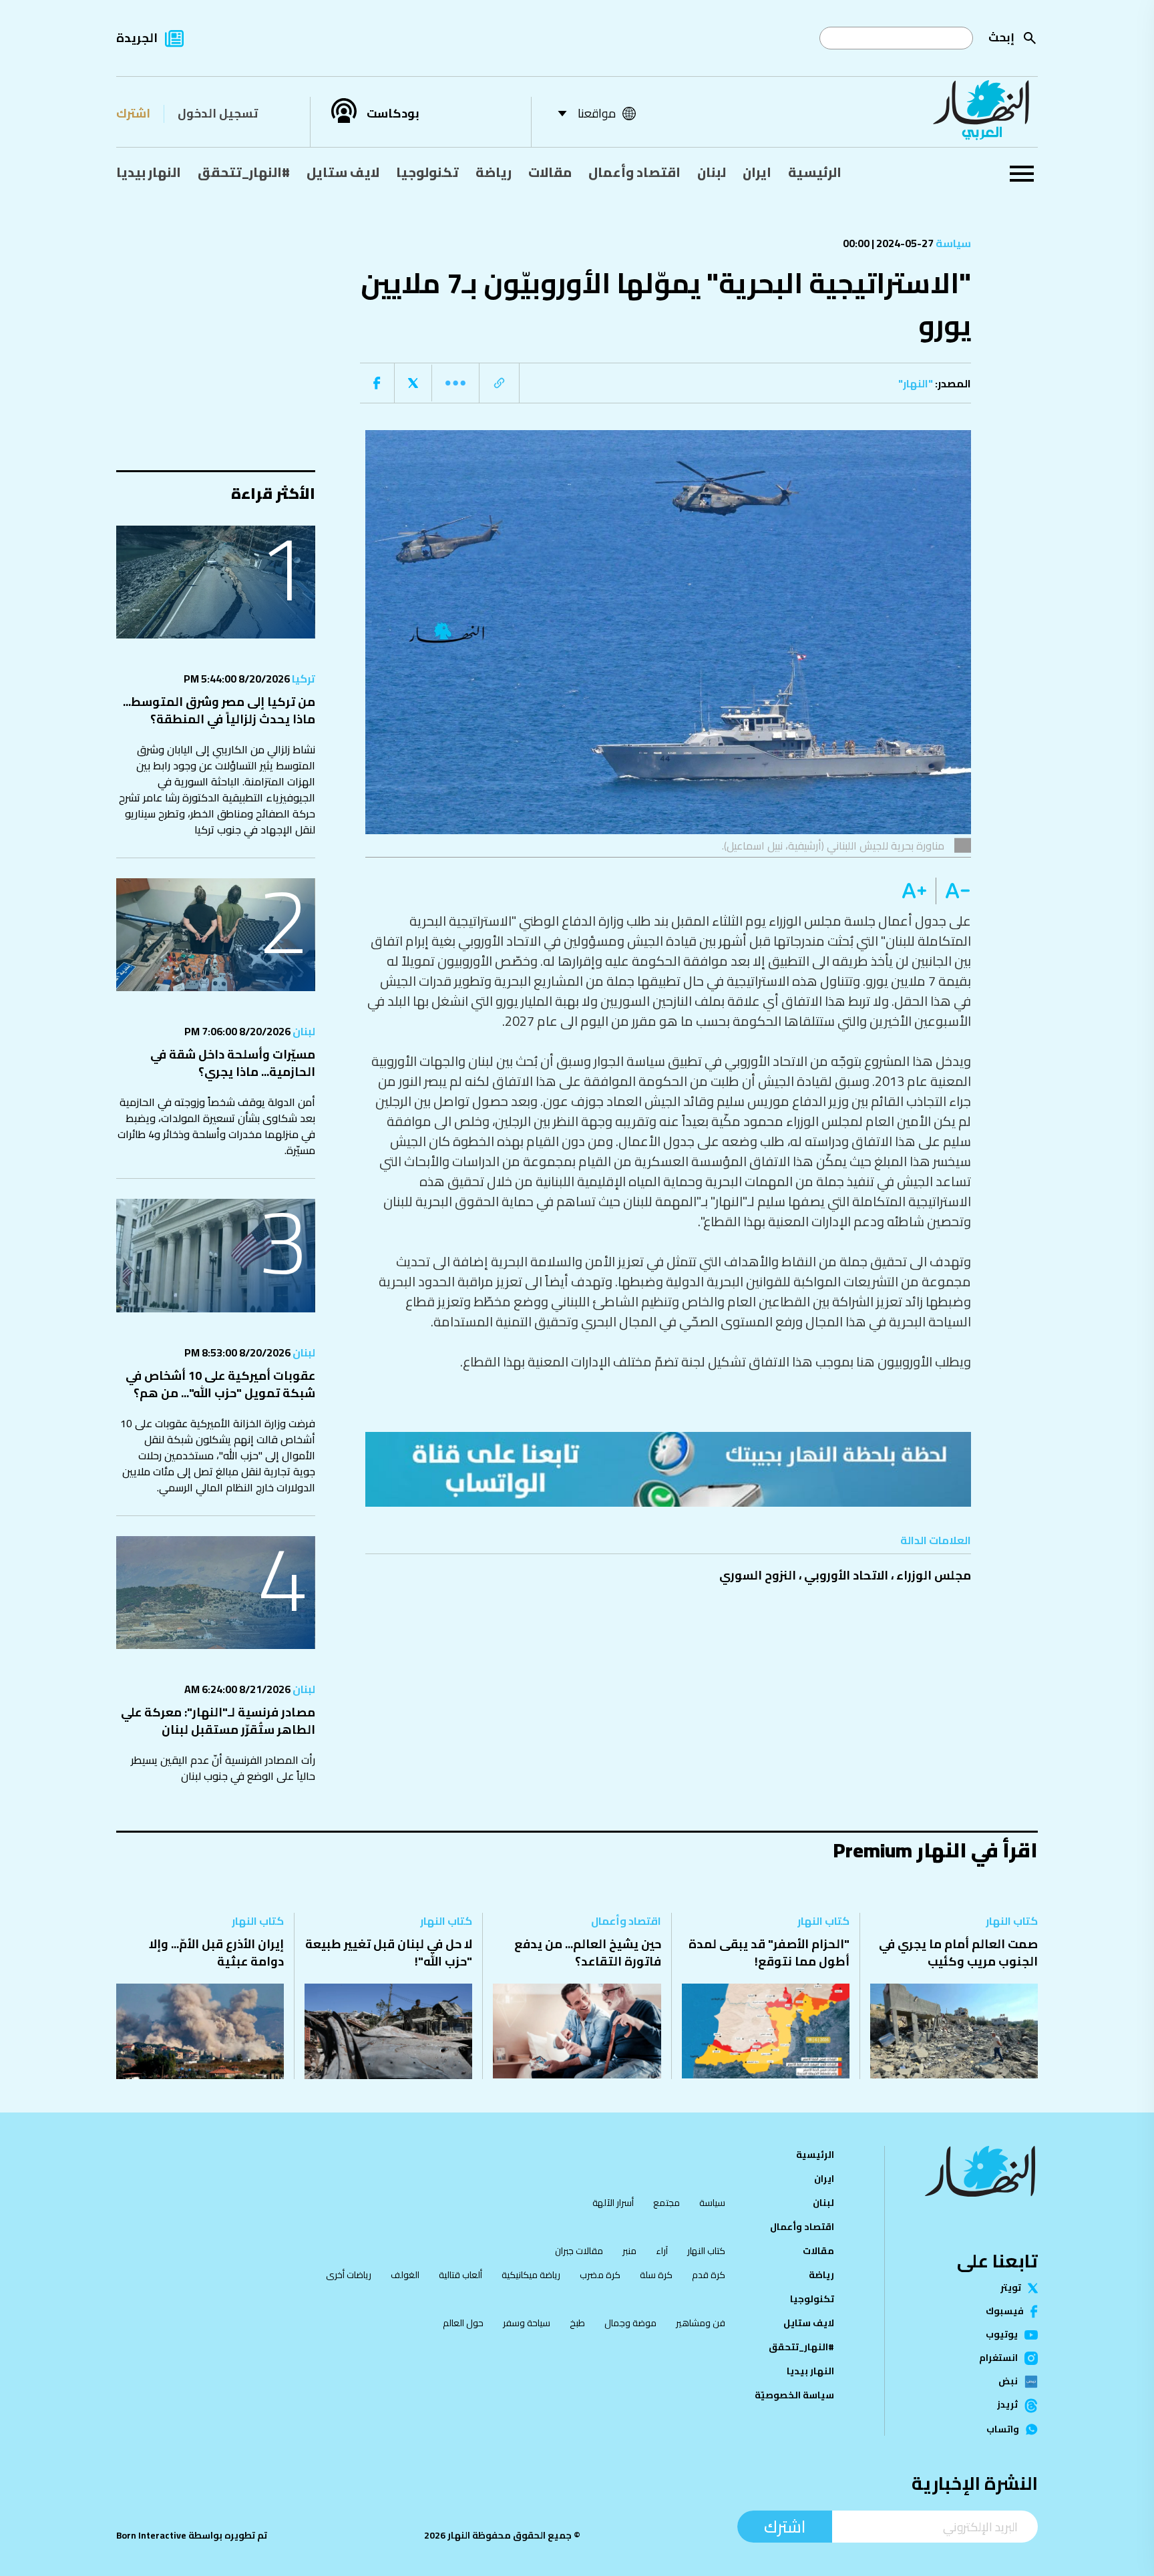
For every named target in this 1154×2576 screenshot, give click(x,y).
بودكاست (393, 114)
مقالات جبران (579, 2251)
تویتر (1011, 2288)
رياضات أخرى (349, 2275)
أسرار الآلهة (613, 2203)
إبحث (1001, 37)
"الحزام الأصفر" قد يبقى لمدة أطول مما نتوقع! (769, 1953)
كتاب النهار (1012, 1921)
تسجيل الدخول (218, 113)
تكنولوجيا (427, 172)
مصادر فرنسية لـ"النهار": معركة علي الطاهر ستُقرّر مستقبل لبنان (218, 1721)
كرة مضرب (600, 2275)
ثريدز (1007, 2406)
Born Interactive (151, 2535)
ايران (757, 172)
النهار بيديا (149, 172)
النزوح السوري (758, 1575)
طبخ (577, 2323)
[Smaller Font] (953, 891)
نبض (1008, 2382)
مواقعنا (597, 113)
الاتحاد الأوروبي (846, 1575)
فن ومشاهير (701, 2323)
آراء (662, 2251)
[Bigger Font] (914, 891)
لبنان (712, 172)
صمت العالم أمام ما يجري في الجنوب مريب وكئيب (958, 1953)
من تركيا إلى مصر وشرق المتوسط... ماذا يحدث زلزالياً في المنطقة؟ (219, 710)
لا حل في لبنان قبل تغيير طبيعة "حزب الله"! (389, 1953)
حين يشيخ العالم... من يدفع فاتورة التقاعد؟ (588, 1953)
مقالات (550, 172)
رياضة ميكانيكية (531, 2275)
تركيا (303, 679)
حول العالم (463, 2323)
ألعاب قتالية (460, 2275)
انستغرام (998, 2358)
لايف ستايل (343, 172)
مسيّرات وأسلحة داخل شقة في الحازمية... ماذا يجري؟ (233, 1063)
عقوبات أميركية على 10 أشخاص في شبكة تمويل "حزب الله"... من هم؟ (220, 1384)
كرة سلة (656, 2275)
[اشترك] (668, 1469)
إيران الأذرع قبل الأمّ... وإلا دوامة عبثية (216, 1953)
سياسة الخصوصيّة (794, 2395)
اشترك (133, 113)
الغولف (405, 2275)
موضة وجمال (630, 2323)
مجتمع (666, 2203)
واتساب (1003, 2430)
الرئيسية (815, 172)
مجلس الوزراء (934, 1575)
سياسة (952, 243)
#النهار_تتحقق (244, 172)
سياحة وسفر (527, 2323)
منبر (629, 2251)
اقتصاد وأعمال (634, 172)
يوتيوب (1002, 2335)
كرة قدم (709, 2275)
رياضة (494, 172)
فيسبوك (1005, 2312)
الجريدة (137, 38)
